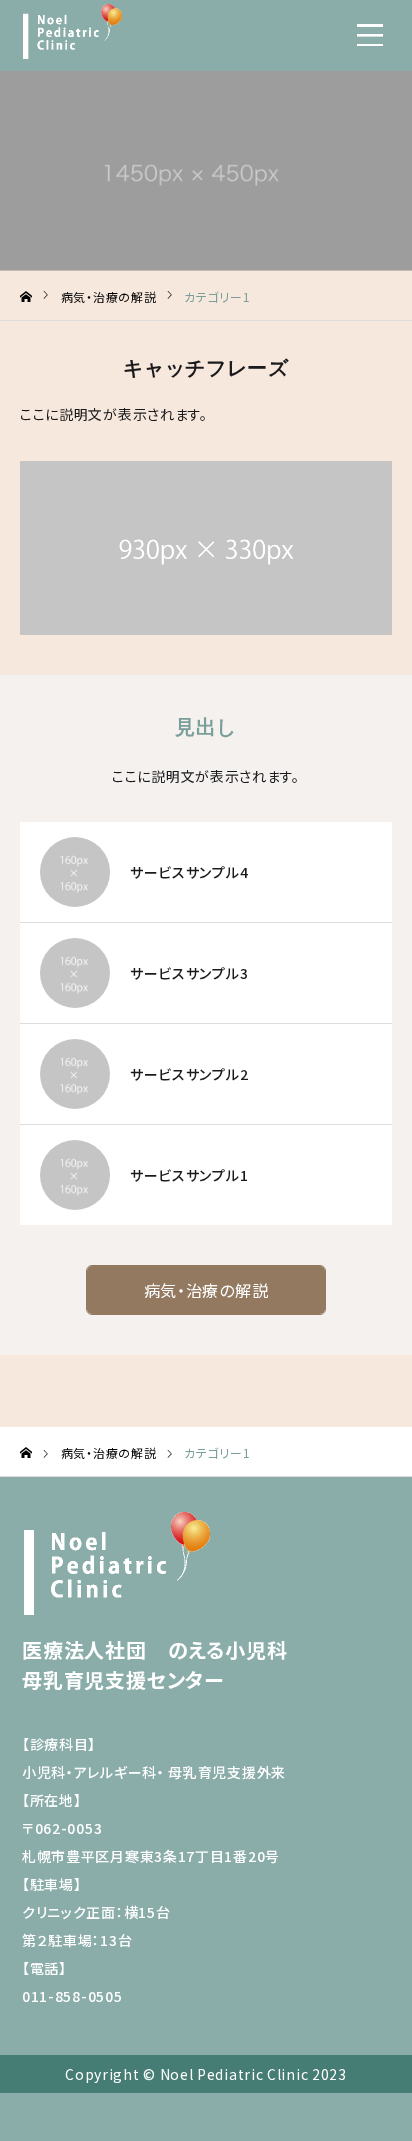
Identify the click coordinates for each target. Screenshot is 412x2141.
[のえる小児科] (72, 31)
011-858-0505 (72, 1996)
